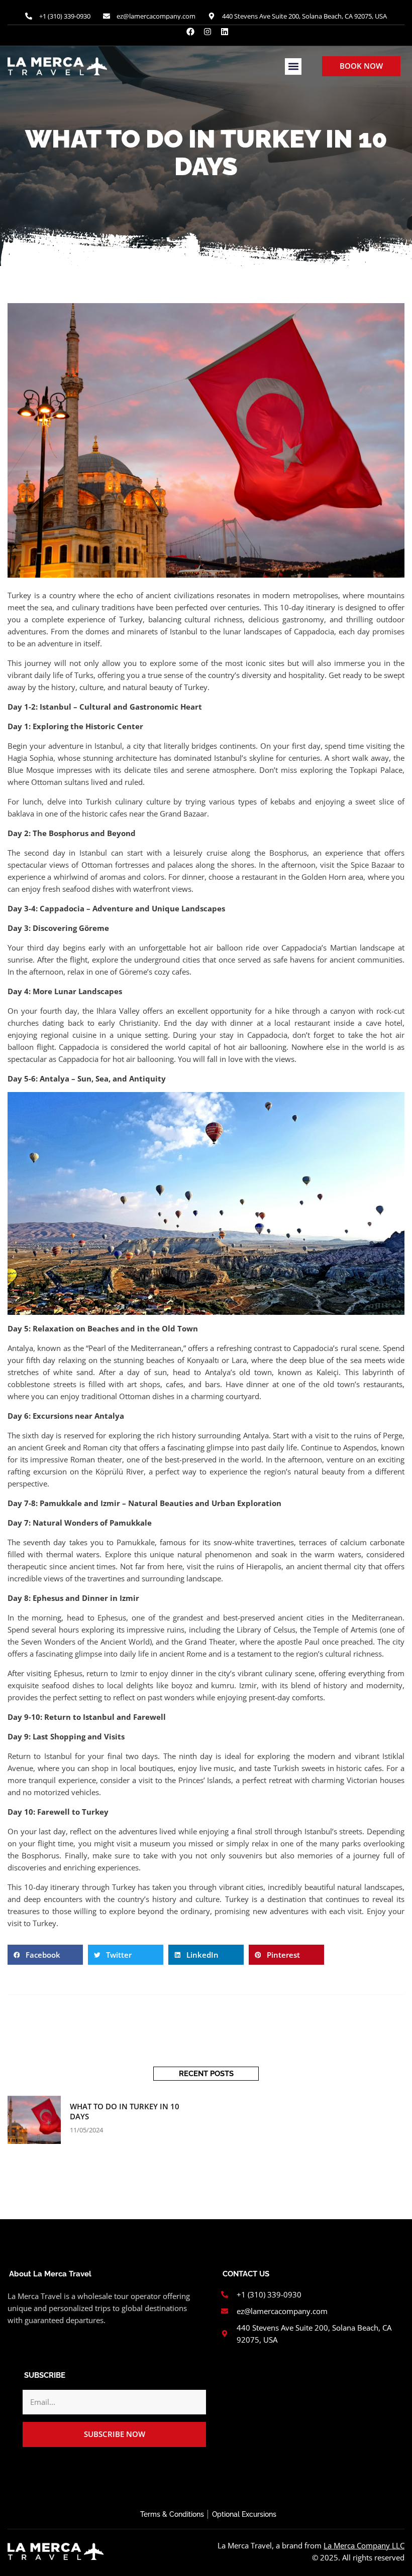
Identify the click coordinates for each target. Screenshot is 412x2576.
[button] (293, 66)
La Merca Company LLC (364, 2545)
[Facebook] (190, 32)
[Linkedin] (225, 32)
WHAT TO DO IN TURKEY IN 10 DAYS (125, 2111)
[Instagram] (208, 32)
